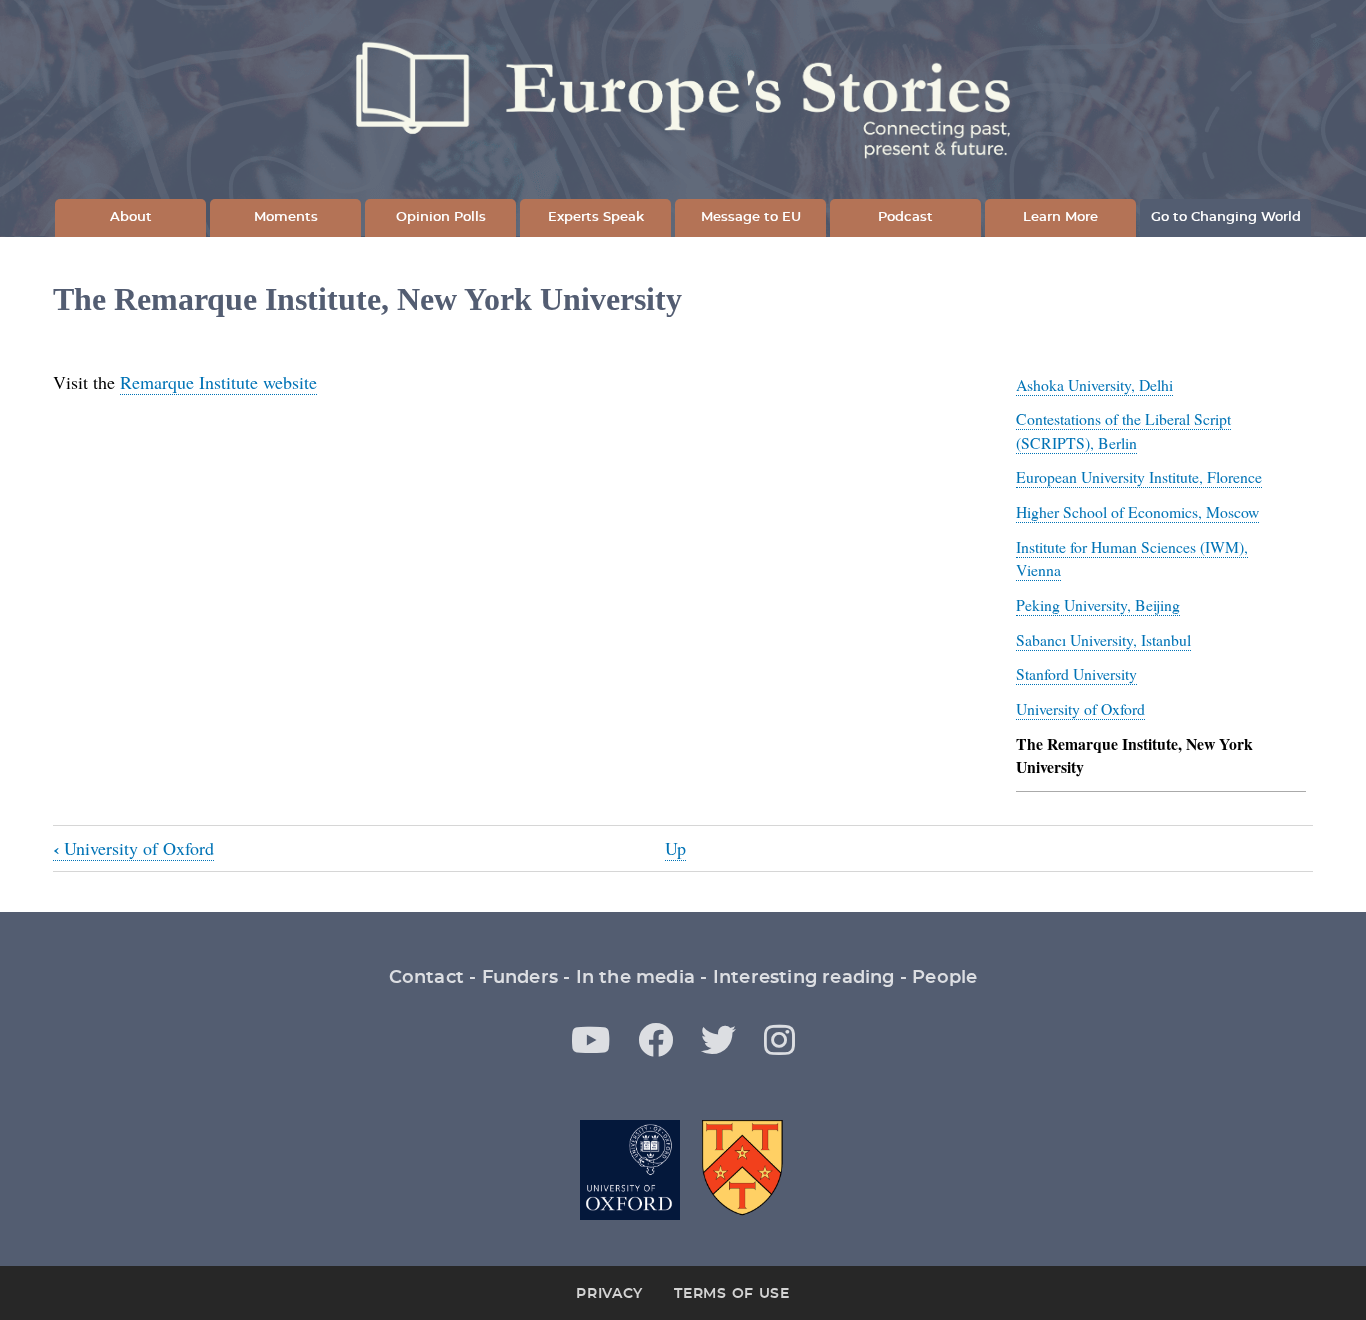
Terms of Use (731, 1294)
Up (675, 848)
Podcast (905, 217)
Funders (520, 978)
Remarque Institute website (218, 382)
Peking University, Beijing (1098, 604)
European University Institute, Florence (1139, 476)
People (944, 978)
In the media (635, 978)
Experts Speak (596, 217)
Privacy (609, 1294)
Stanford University (1076, 673)
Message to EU (751, 217)
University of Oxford (1080, 708)
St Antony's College (744, 1170)
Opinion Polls (441, 217)
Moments (286, 217)
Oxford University (630, 1170)
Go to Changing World (1226, 217)
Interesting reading (804, 978)
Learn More (1060, 217)
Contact (426, 978)
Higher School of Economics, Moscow (1137, 511)
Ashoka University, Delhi (1094, 384)
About (131, 217)
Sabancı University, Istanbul (1103, 639)
